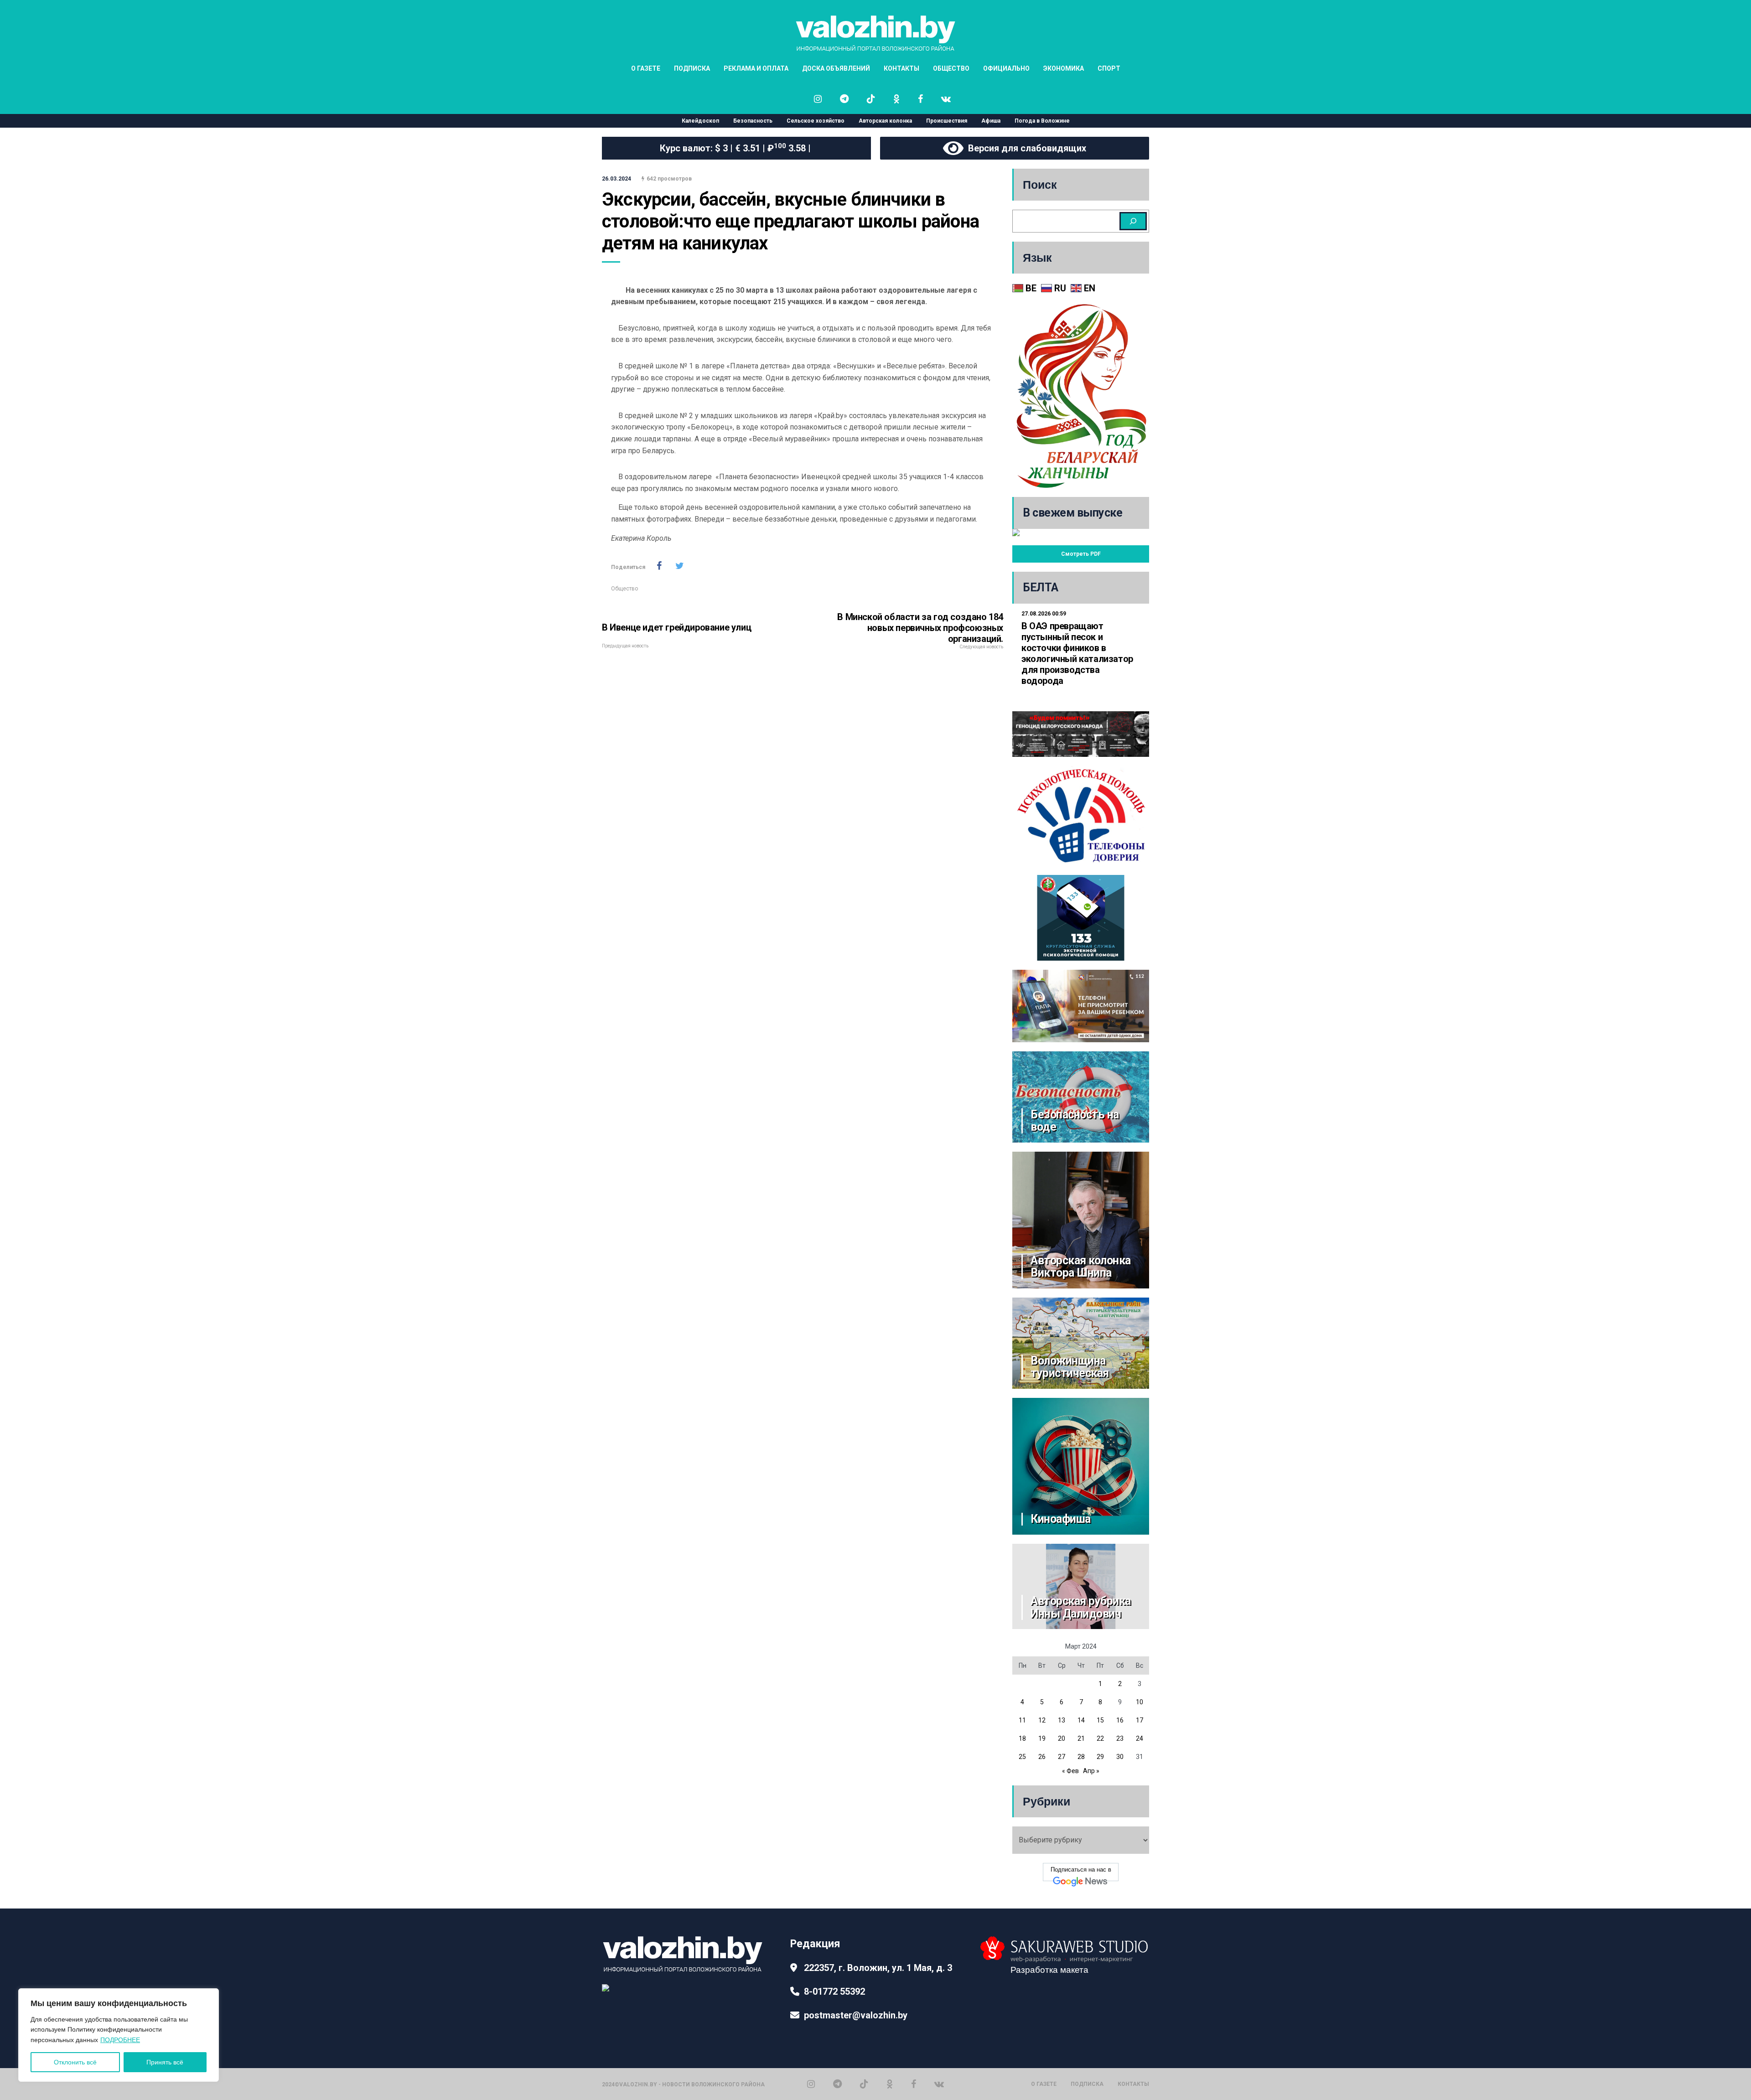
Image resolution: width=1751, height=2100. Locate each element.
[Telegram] (837, 2084)
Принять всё (165, 2062)
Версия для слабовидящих (1025, 148)
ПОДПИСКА (692, 68)
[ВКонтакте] (939, 2084)
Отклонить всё (75, 2062)
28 (1081, 1757)
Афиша (991, 121)
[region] (119, 2035)
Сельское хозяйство (816, 121)
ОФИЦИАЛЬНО (1006, 68)
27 (1062, 1757)
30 (1120, 1757)
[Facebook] (914, 2084)
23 (1120, 1738)
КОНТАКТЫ (901, 68)
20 (1062, 1738)
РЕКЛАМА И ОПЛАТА (756, 68)
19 (1042, 1738)
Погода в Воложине (1042, 121)
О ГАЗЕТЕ (646, 68)
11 (1022, 1720)
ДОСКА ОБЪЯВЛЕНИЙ (836, 68)
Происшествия (947, 121)
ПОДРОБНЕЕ (120, 2040)
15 (1100, 1720)
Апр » (1091, 1771)
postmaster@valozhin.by (856, 2015)
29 (1100, 1757)
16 (1120, 1720)
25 (1022, 1757)
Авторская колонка (885, 121)
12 (1042, 1720)
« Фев (1070, 1771)
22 (1100, 1738)
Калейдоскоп (700, 121)
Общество (624, 589)
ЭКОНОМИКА (1064, 68)
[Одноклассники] (890, 2084)
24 (1140, 1738)
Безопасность (753, 121)
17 (1140, 1720)
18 (1022, 1738)
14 (1081, 1720)
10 (1140, 1702)
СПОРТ (1109, 68)
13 (1062, 1720)
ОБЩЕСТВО (951, 68)
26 (1042, 1757)
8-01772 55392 (834, 1991)
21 (1081, 1738)
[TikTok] (864, 2084)
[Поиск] (1133, 221)
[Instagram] (811, 2084)
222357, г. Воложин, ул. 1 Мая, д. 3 (878, 1968)
